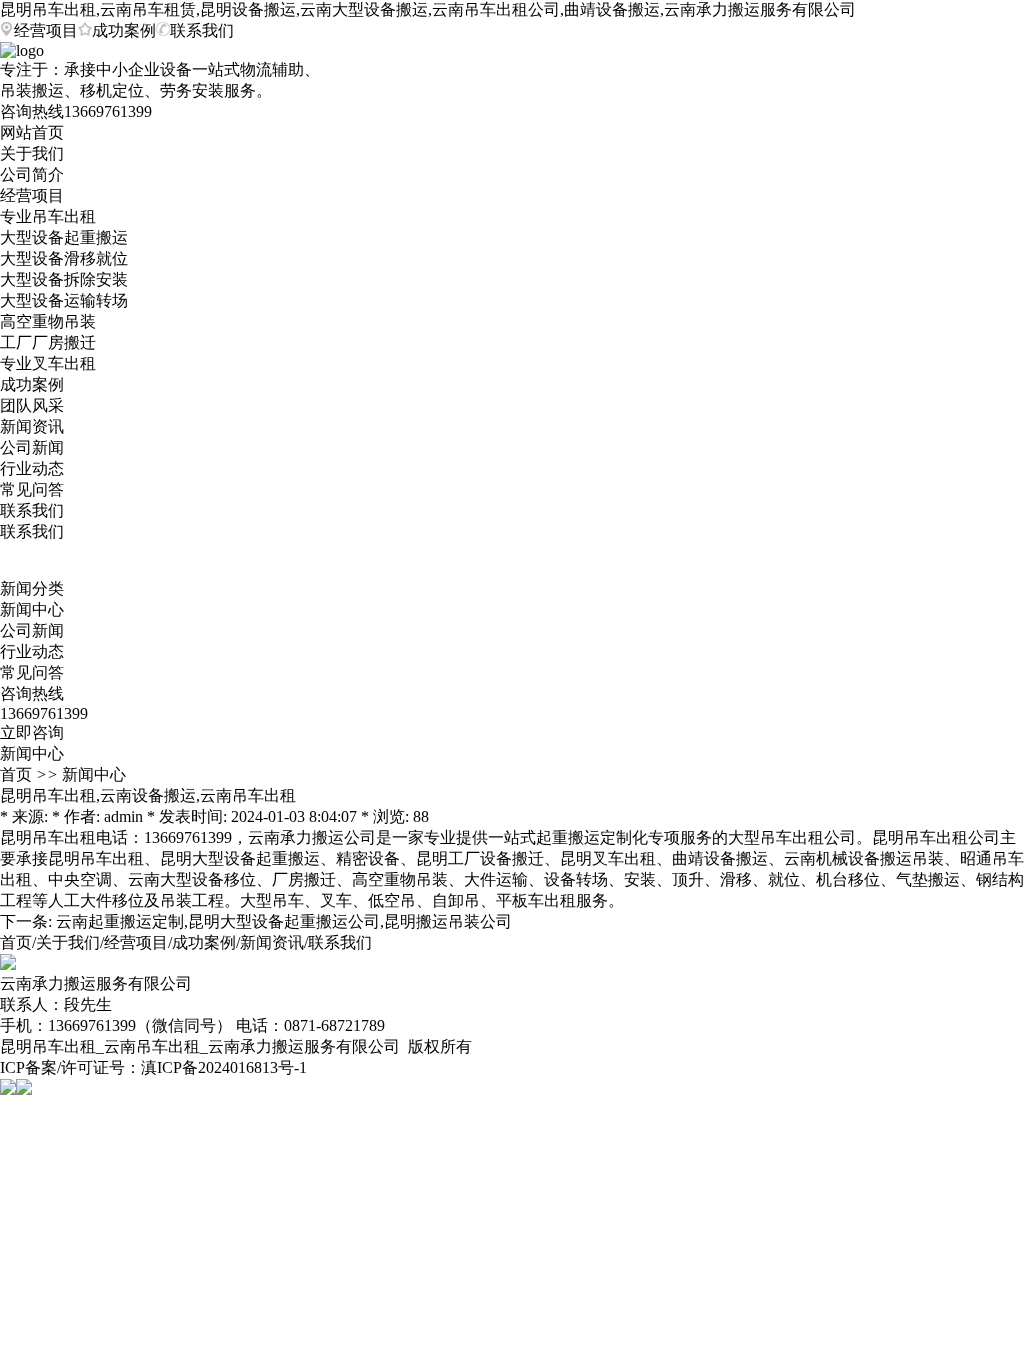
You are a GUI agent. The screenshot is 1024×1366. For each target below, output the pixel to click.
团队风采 (32, 405)
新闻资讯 (32, 426)
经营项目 (46, 30)
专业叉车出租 (48, 363)
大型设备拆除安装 (64, 279)
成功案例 (124, 30)
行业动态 (32, 468)
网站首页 (32, 132)
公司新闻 (32, 447)
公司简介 (32, 174)
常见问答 (32, 489)
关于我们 (32, 153)
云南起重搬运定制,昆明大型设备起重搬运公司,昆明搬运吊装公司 (284, 921)
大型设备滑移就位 (64, 258)
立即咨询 (32, 732)
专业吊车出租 (48, 216)
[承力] (8, 964)
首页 (16, 774)
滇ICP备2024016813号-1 (224, 1067)
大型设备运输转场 (64, 300)
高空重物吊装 (48, 321)
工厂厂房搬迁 (48, 342)
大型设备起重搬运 (64, 237)
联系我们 (202, 30)
